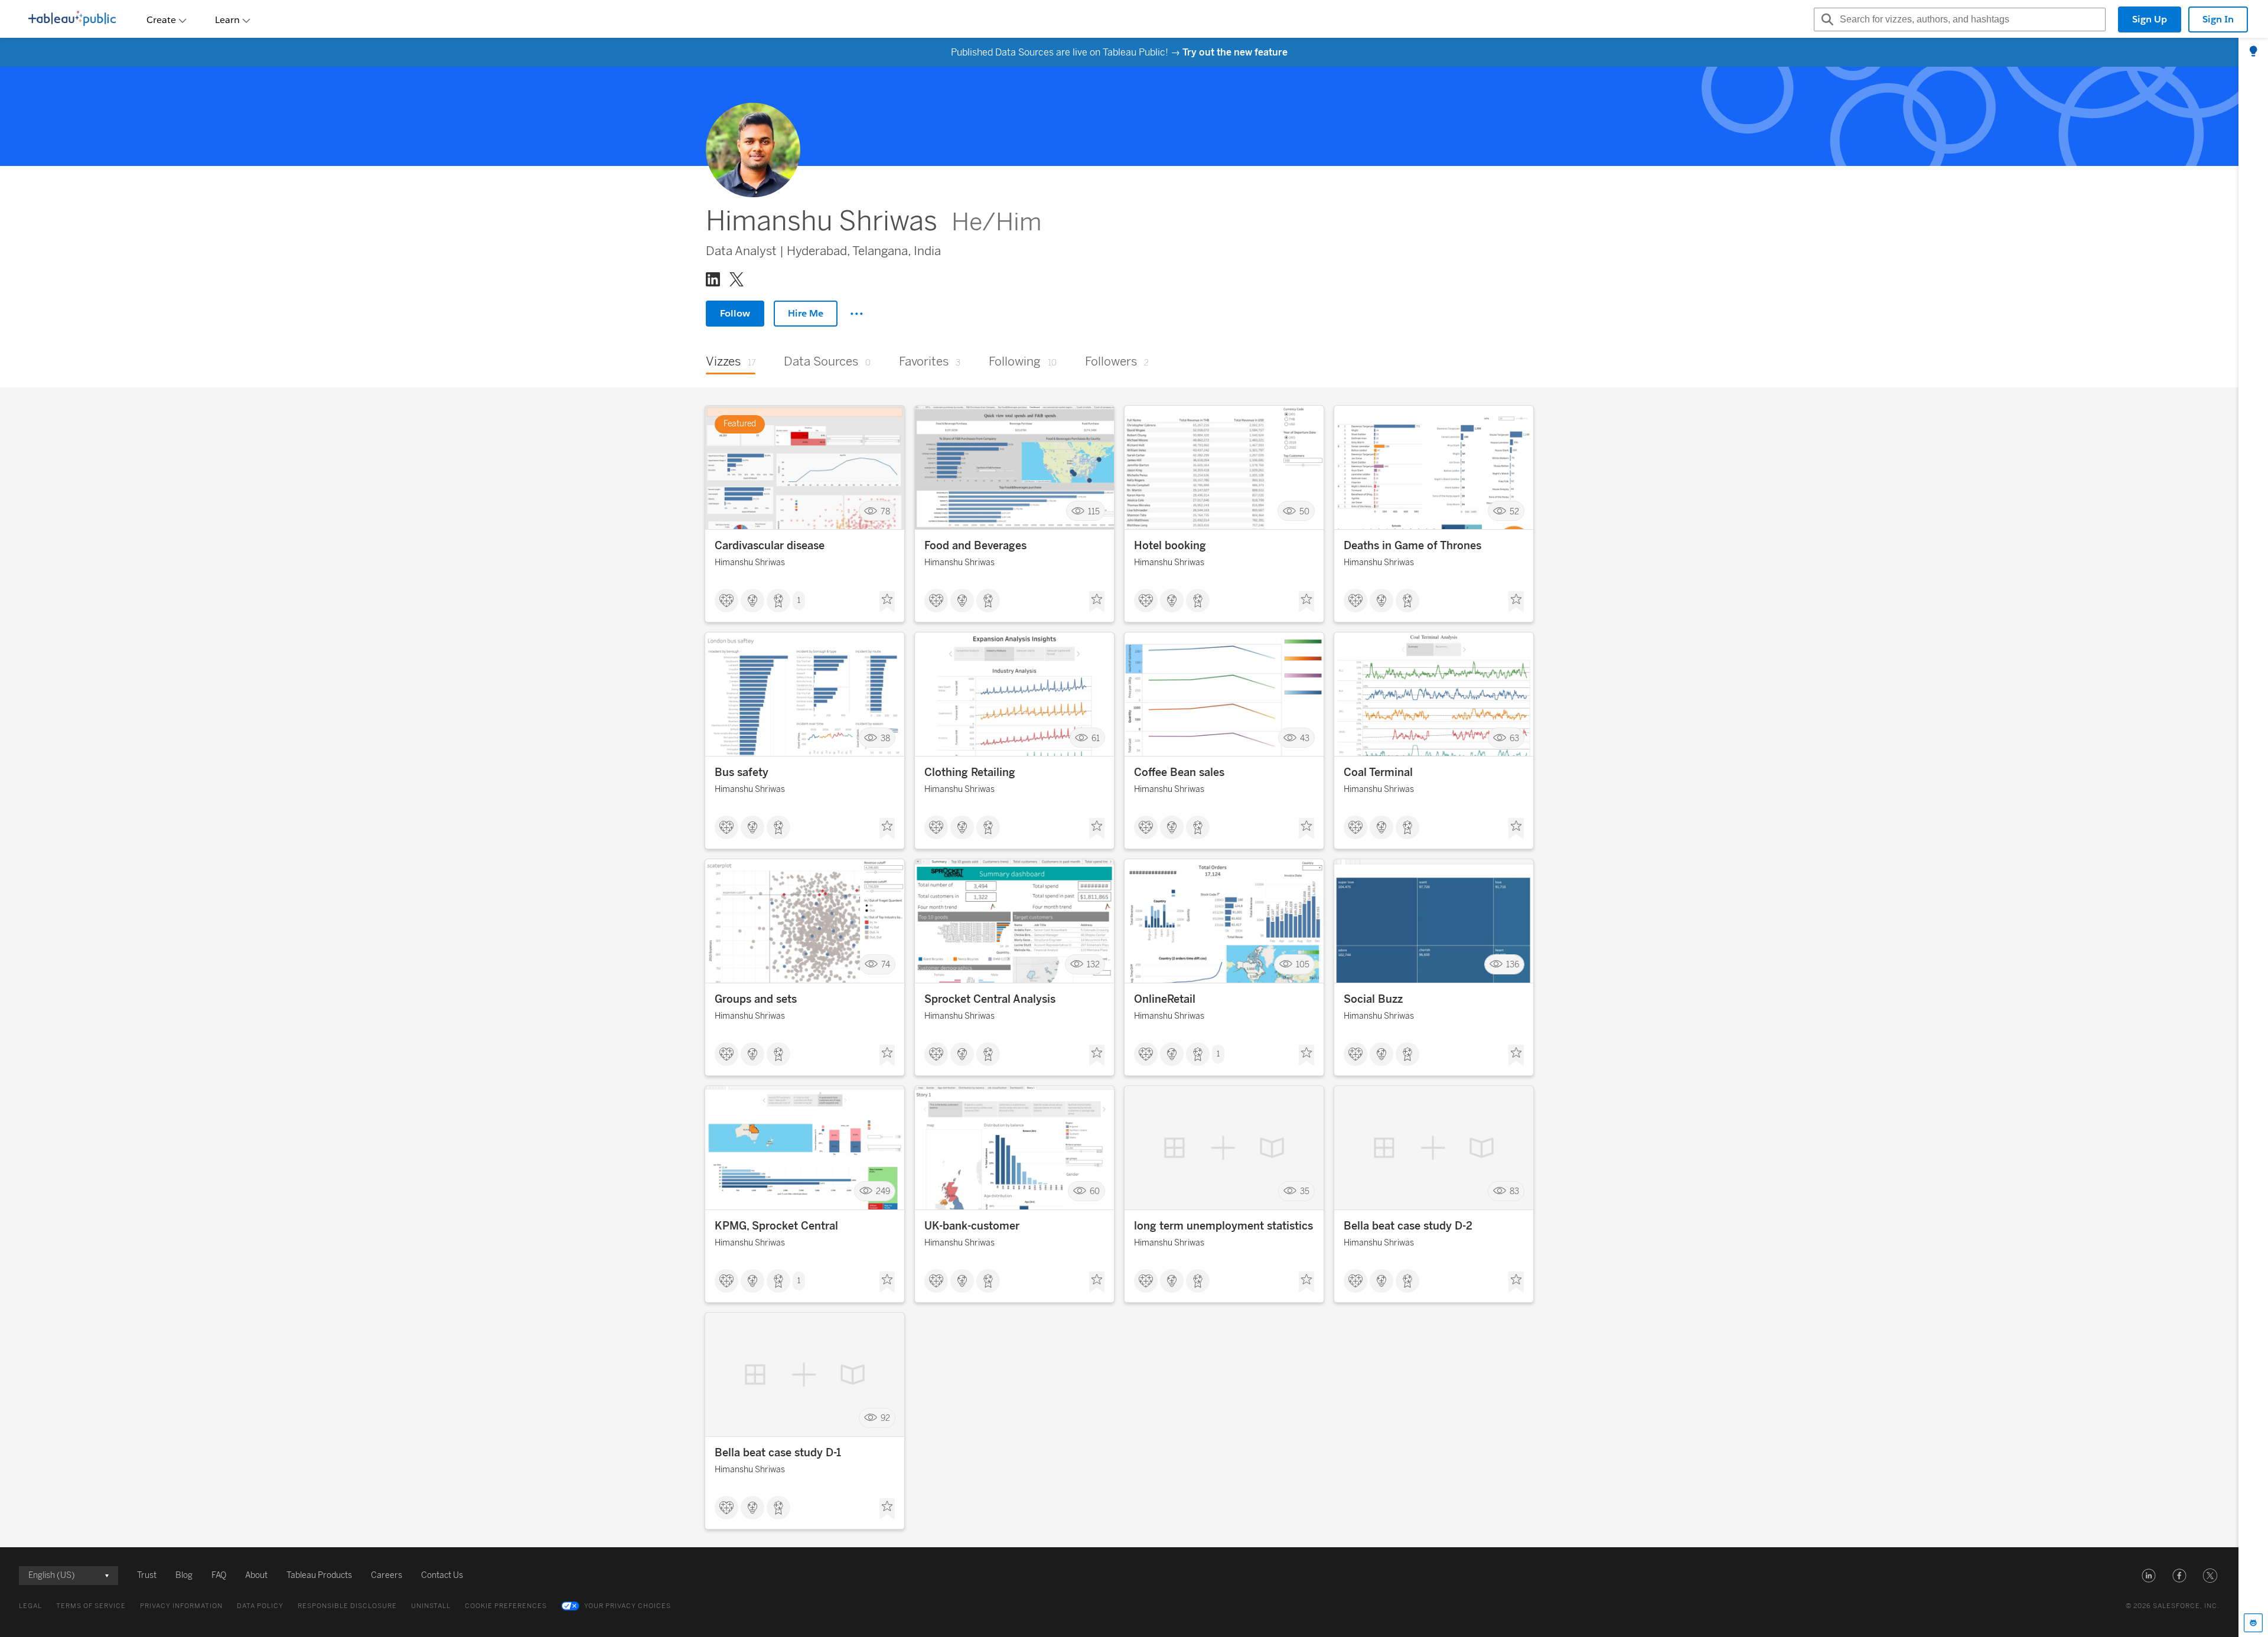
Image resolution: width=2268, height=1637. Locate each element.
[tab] (2253, 52)
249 (883, 1191)
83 (1514, 1191)
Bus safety (742, 772)
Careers (387, 1575)
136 (1513, 965)
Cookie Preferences (506, 1606)
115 (1094, 511)
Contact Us (442, 1575)
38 (885, 738)
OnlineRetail (1165, 999)
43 (1305, 738)
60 (1095, 1191)
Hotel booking (1170, 546)
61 (1096, 738)
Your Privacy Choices (628, 1606)
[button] (2149, 1576)
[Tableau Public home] (72, 19)
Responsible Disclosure (347, 1606)
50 (1304, 511)
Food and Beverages (975, 546)
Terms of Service (91, 1606)
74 (886, 965)
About (256, 1575)
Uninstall (431, 1606)
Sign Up (2150, 19)
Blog (184, 1575)
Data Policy (260, 1606)
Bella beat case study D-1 (778, 1453)
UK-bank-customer (972, 1226)
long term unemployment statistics (1223, 1226)
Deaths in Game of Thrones (1412, 546)
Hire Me (806, 313)
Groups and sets (756, 999)
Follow (735, 313)
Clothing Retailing (970, 772)
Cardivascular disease (770, 546)
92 (885, 1418)
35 (1305, 1191)
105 (1303, 965)
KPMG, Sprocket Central (776, 1226)
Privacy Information (181, 1606)
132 (1093, 965)
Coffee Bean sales (1179, 772)
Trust (147, 1575)
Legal (30, 1606)
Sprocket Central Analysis (990, 999)
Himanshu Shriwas (750, 562)
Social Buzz (1373, 999)
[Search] (1826, 19)
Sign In (2218, 19)
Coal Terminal (1378, 772)
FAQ (219, 1575)
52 (1514, 511)
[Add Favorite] (887, 602)
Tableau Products (319, 1575)
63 (1514, 738)
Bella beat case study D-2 (1408, 1226)
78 (885, 511)
